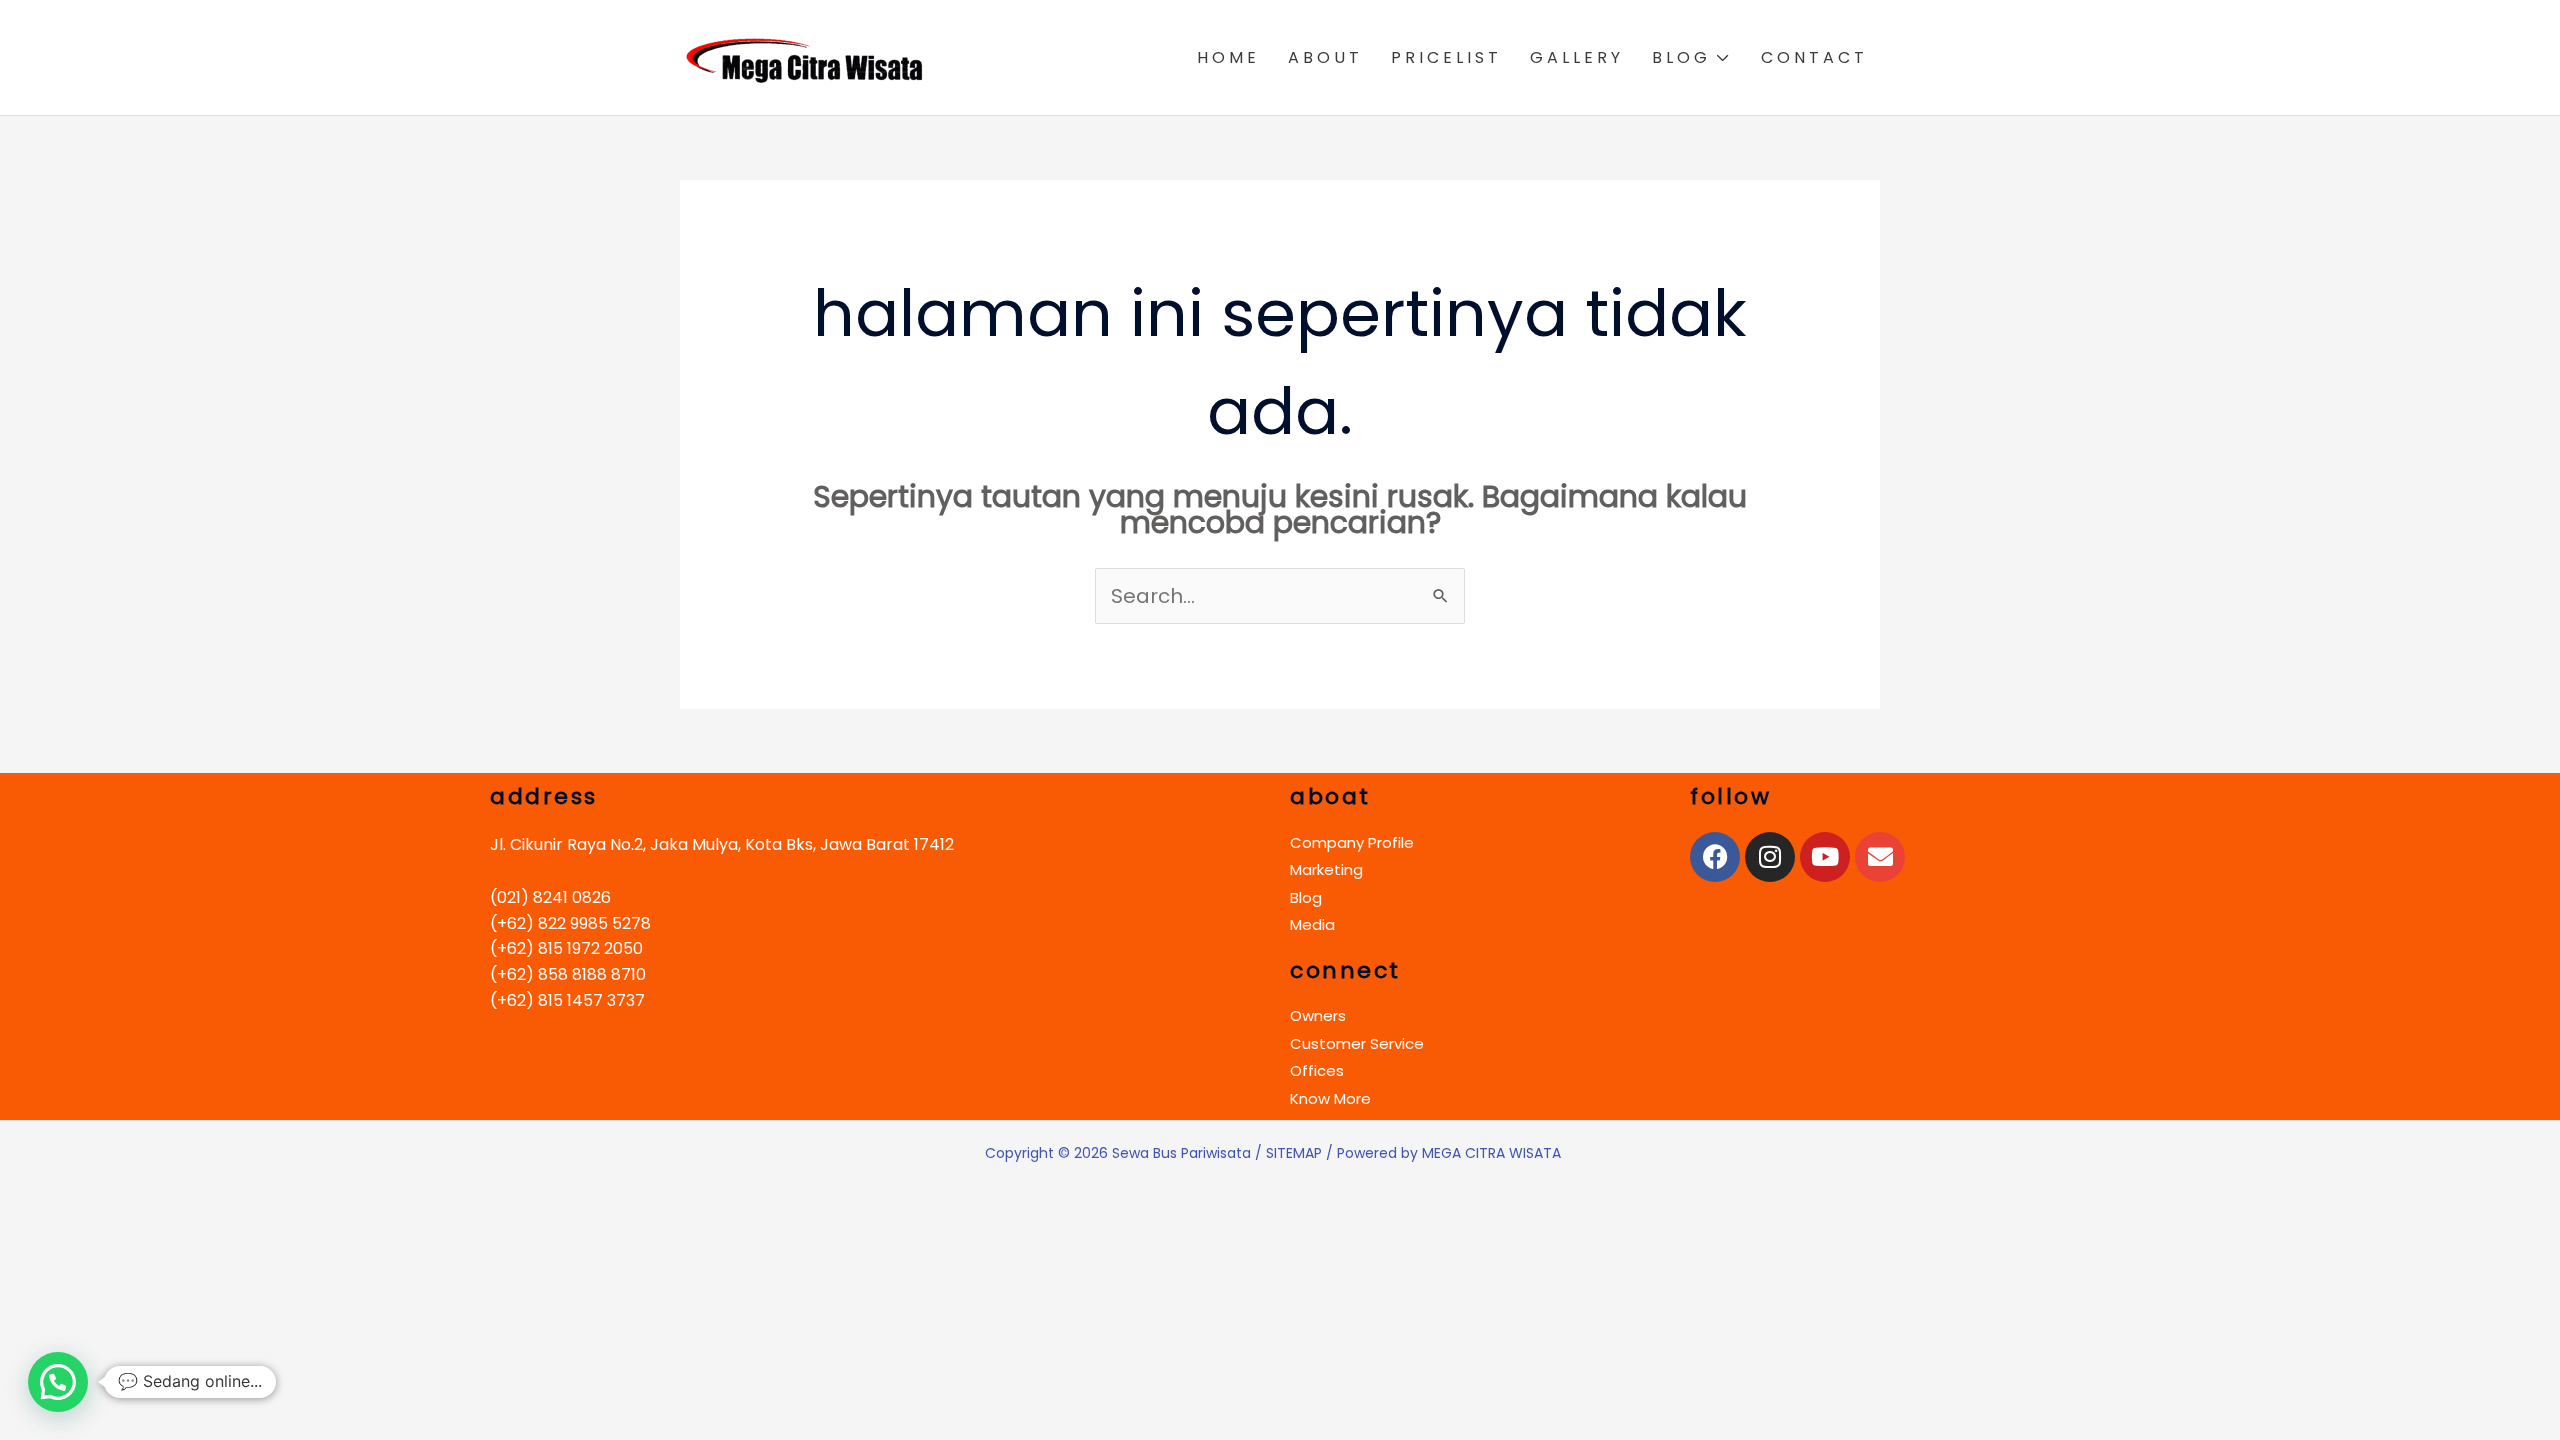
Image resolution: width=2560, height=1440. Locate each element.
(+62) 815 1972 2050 (566, 948)
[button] (58, 1382)
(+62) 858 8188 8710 (568, 974)
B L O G (1679, 57)
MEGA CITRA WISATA (1491, 1153)
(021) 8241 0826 (550, 897)
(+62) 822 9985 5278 (570, 923)
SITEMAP (1294, 1153)
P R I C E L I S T (1444, 57)
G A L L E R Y (1575, 57)
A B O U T (1323, 57)
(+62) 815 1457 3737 (567, 1000)
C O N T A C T (1812, 57)
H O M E (1226, 57)
